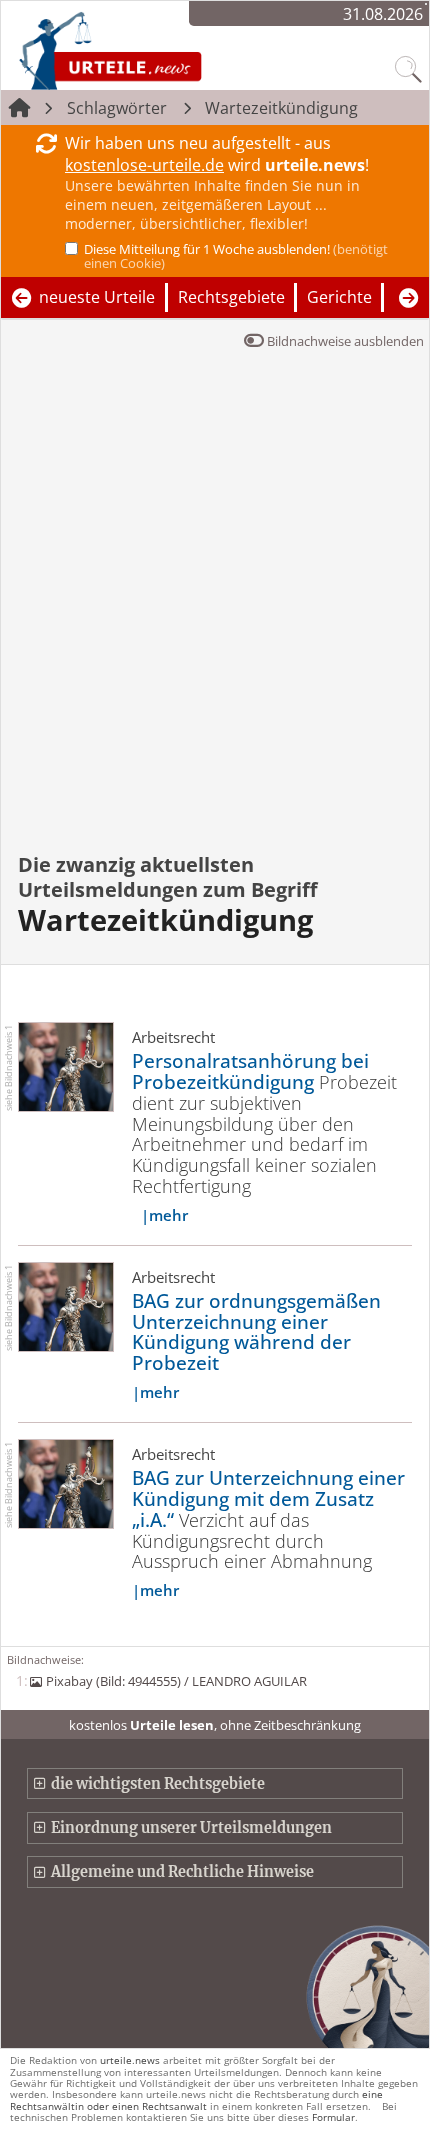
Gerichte (339, 297)
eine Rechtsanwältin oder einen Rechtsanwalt (196, 2099)
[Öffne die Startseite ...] (163, 50)
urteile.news (130, 2060)
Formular (333, 2117)
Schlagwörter (117, 108)
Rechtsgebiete (231, 297)
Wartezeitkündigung (281, 108)
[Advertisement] (215, 615)
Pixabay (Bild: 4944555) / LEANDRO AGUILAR (176, 1681)
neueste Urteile (97, 297)
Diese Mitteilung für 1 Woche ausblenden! (236, 256)
